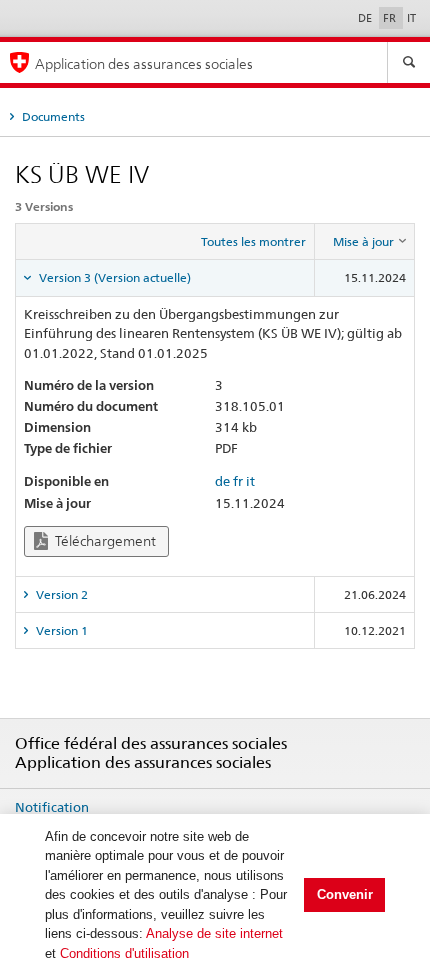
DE (366, 18)
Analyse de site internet (214, 933)
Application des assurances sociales (144, 63)
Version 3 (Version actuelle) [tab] (113, 277)
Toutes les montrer (253, 241)
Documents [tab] (52, 116)
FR (391, 18)
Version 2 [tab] (60, 594)
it (250, 481)
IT (411, 18)
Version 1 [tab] (60, 630)
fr (238, 481)
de (222, 481)
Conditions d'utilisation (124, 953)
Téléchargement (104, 541)
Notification (52, 807)
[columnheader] (365, 242)
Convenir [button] (345, 894)
